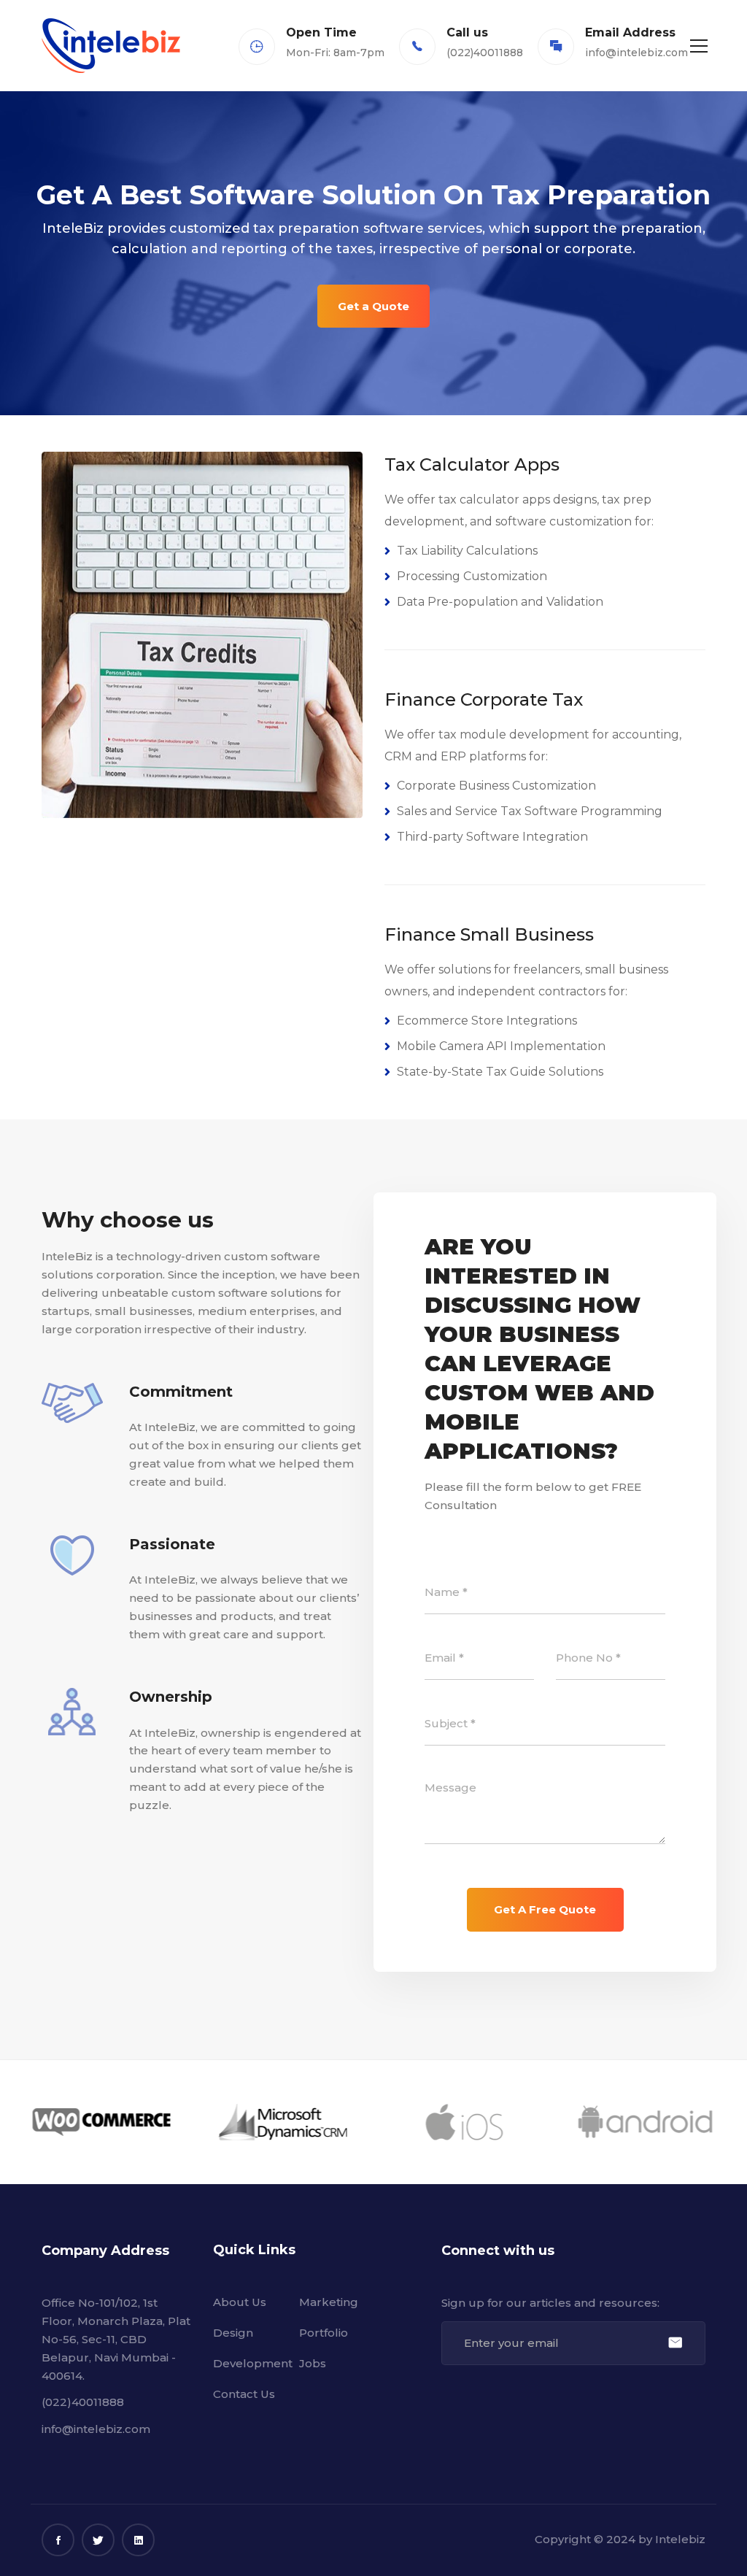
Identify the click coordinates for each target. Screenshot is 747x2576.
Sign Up (675, 2343)
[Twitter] (98, 2540)
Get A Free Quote (545, 1909)
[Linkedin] (138, 2540)
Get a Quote (373, 306)
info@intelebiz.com (636, 53)
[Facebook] (58, 2540)
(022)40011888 (83, 2402)
